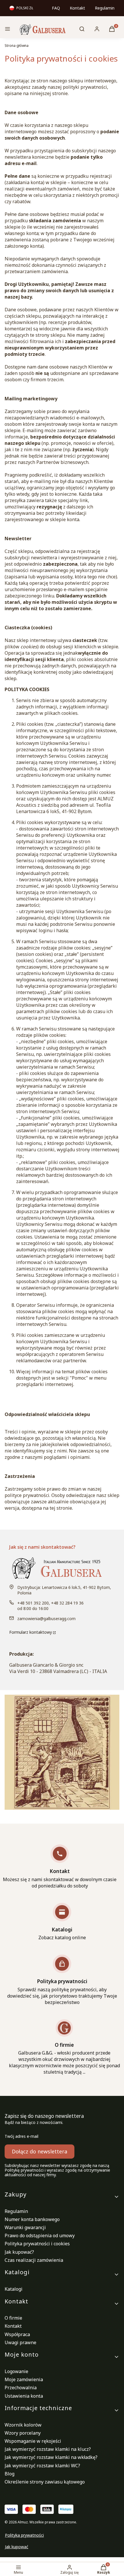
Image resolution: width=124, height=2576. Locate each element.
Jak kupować (17, 2547)
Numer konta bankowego (32, 2219)
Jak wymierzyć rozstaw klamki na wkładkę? (51, 2457)
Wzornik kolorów (23, 2425)
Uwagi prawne (20, 2342)
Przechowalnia (21, 2388)
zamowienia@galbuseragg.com (46, 1619)
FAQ (56, 8)
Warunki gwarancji (25, 2227)
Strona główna (17, 46)
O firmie (13, 2318)
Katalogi (14, 2289)
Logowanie (16, 2371)
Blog (10, 2474)
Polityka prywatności (24, 2535)
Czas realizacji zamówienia (34, 2260)
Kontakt (77, 8)
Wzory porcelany (23, 2433)
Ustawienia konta (24, 2396)
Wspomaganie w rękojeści (33, 2441)
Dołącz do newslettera (40, 2151)
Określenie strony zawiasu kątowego (45, 2482)
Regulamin (105, 8)
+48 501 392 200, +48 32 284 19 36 (50, 1603)
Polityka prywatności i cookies (37, 2244)
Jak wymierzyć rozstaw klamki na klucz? (48, 2449)
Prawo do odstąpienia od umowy (40, 2236)
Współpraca (17, 2334)
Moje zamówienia (24, 2379)
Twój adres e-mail (21, 2136)
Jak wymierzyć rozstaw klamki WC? (42, 2466)
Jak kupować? (19, 2252)
